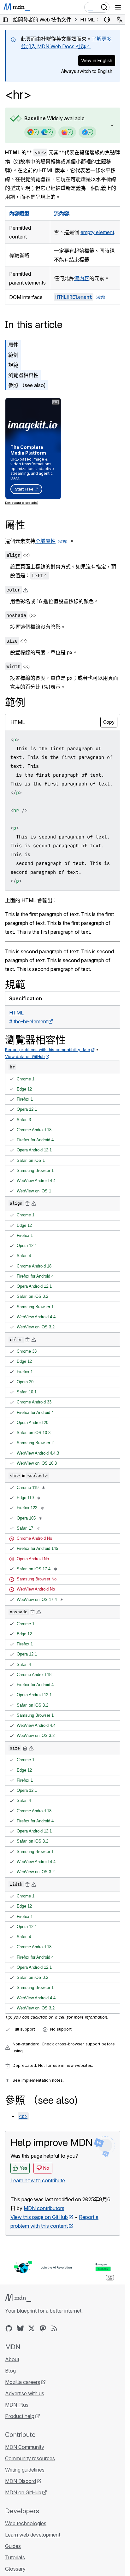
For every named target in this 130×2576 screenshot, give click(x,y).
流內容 (62, 214)
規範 (13, 365)
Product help (20, 2416)
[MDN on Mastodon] (43, 2328)
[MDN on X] (32, 2328)
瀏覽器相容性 (23, 375)
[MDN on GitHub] (9, 2328)
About (12, 2359)
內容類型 (19, 214)
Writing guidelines (25, 2470)
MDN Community (25, 2447)
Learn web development (33, 2535)
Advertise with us (25, 2393)
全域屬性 (45, 541)
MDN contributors (44, 2208)
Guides (13, 2546)
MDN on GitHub (23, 2492)
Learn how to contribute (38, 2180)
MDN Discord (21, 2481)
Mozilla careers (23, 2382)
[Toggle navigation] (118, 7)
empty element (97, 232)
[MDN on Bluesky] (20, 2328)
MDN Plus (17, 2405)
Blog (10, 2371)
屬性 (13, 345)
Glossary (15, 2569)
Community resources (30, 2458)
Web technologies (26, 2523)
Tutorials (15, 2557)
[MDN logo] (18, 2298)
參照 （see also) (27, 385)
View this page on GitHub (39, 2217)
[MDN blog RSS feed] (54, 2328)
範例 (13, 355)
